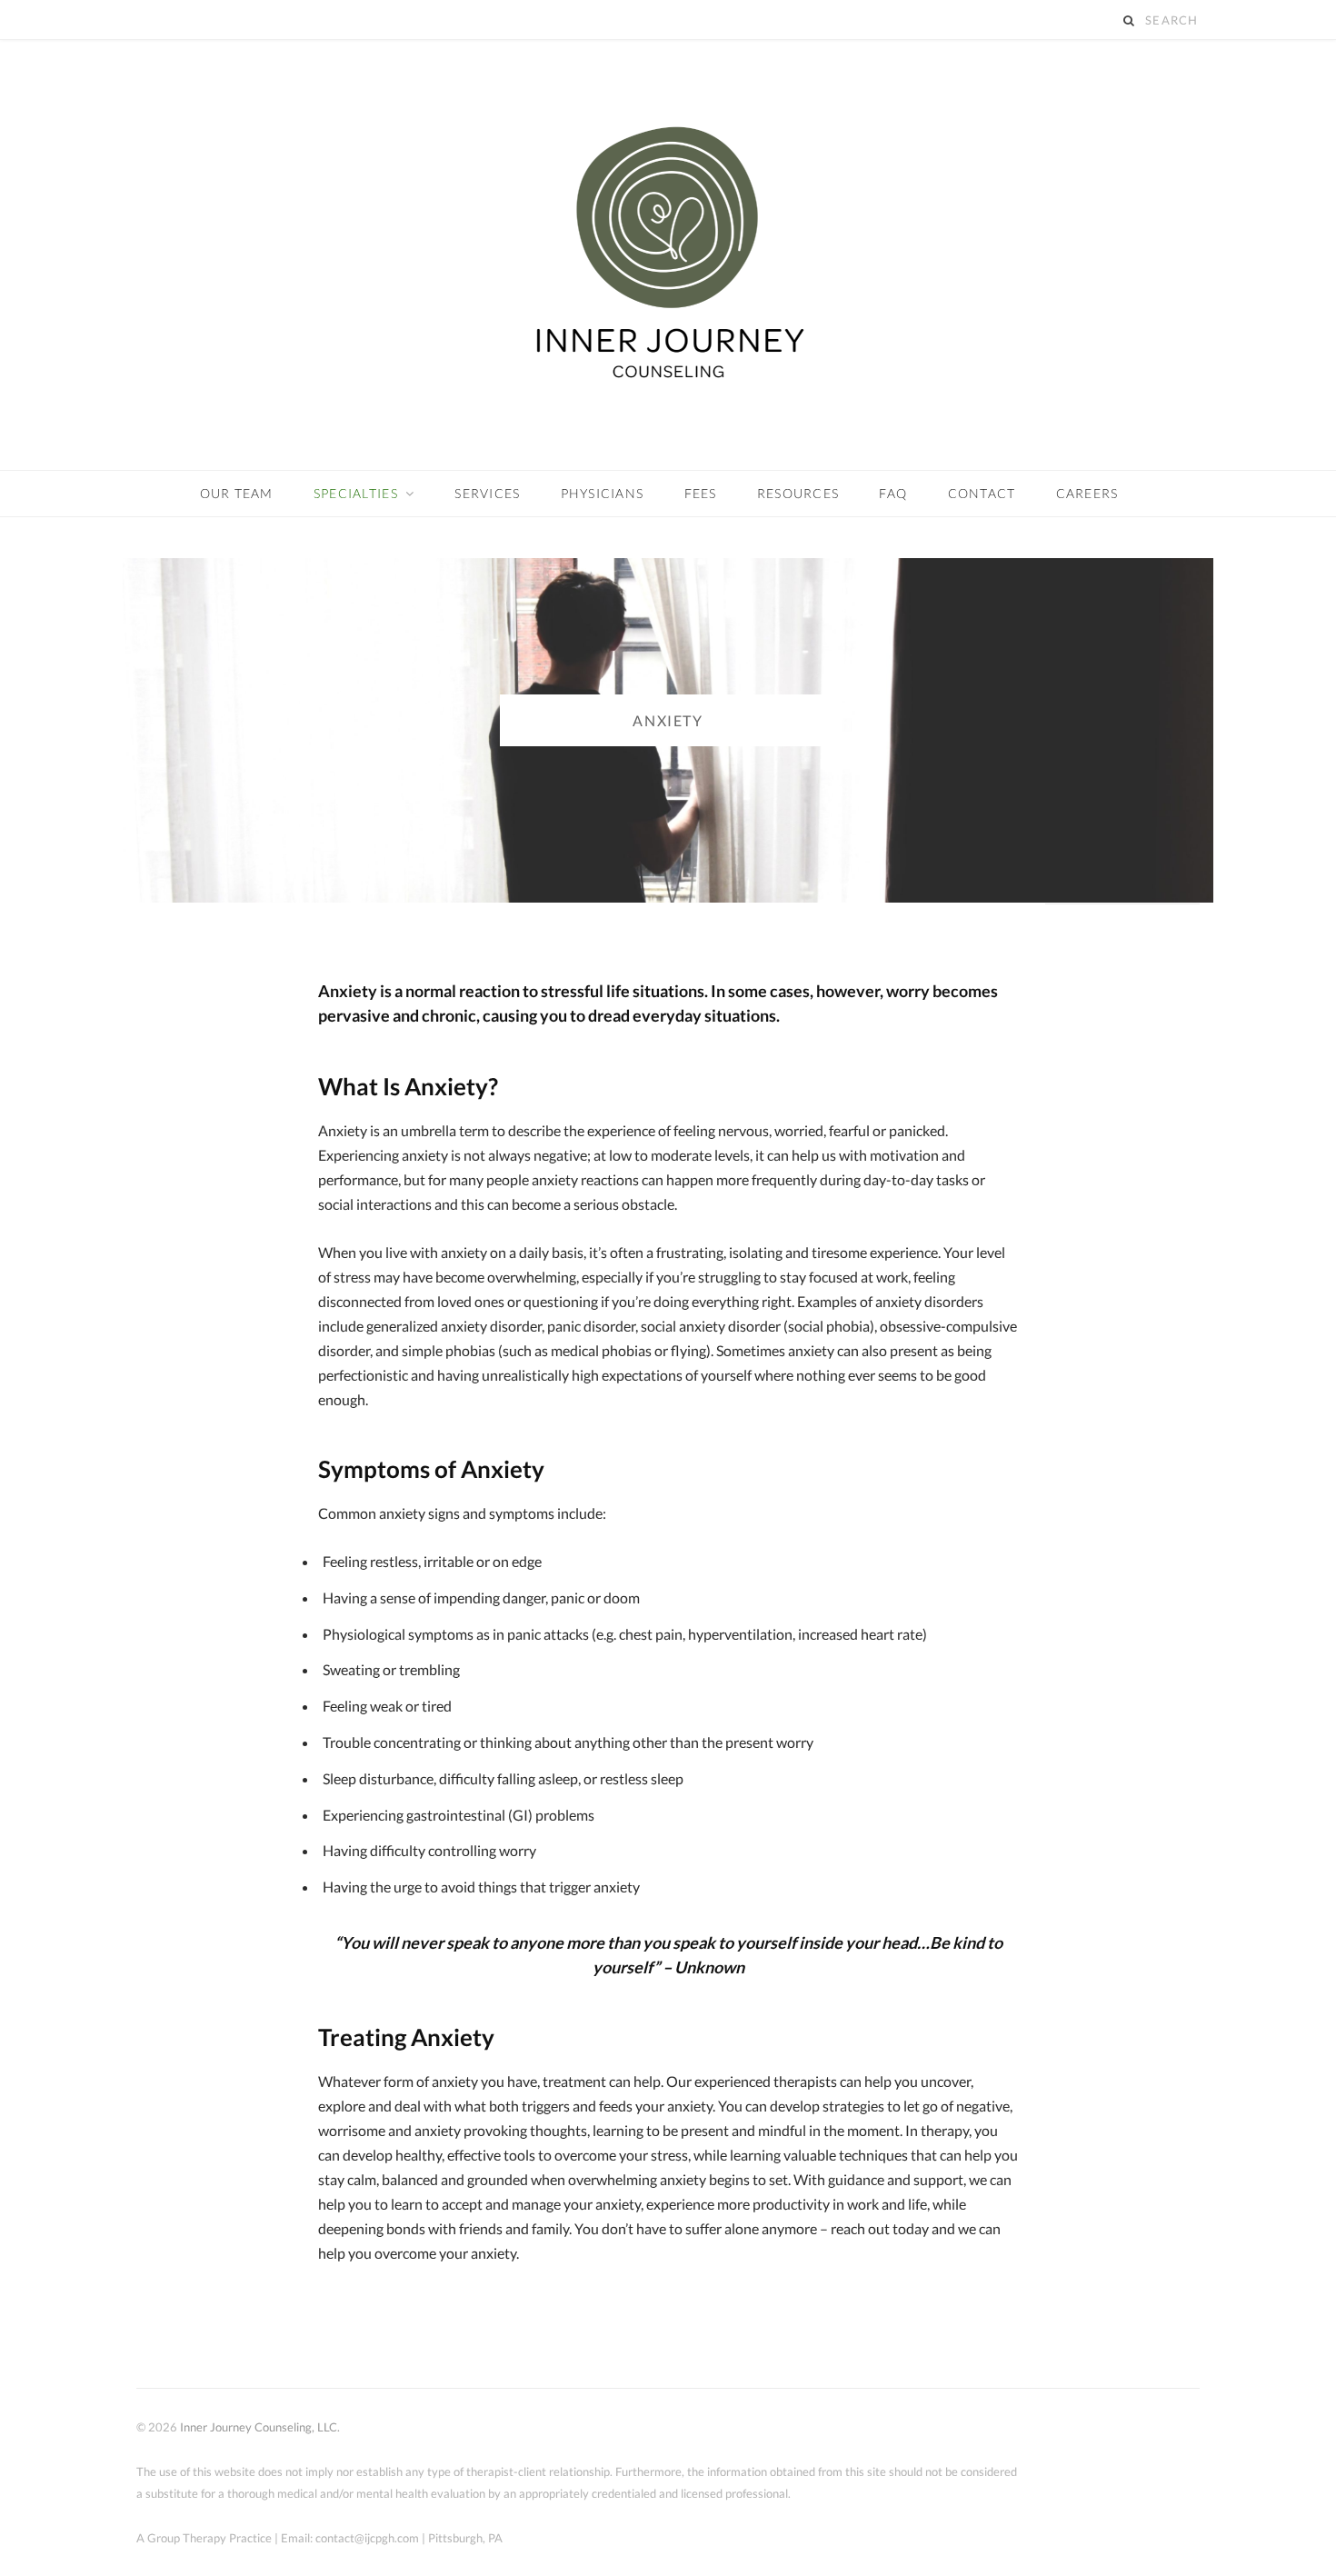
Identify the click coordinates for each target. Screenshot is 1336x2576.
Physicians (603, 493)
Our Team (237, 493)
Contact (982, 493)
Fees (701, 493)
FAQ (893, 493)
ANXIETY (668, 720)
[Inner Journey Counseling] (668, 255)
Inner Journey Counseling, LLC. (260, 2427)
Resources (798, 493)
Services (487, 493)
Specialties (356, 493)
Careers (1087, 493)
